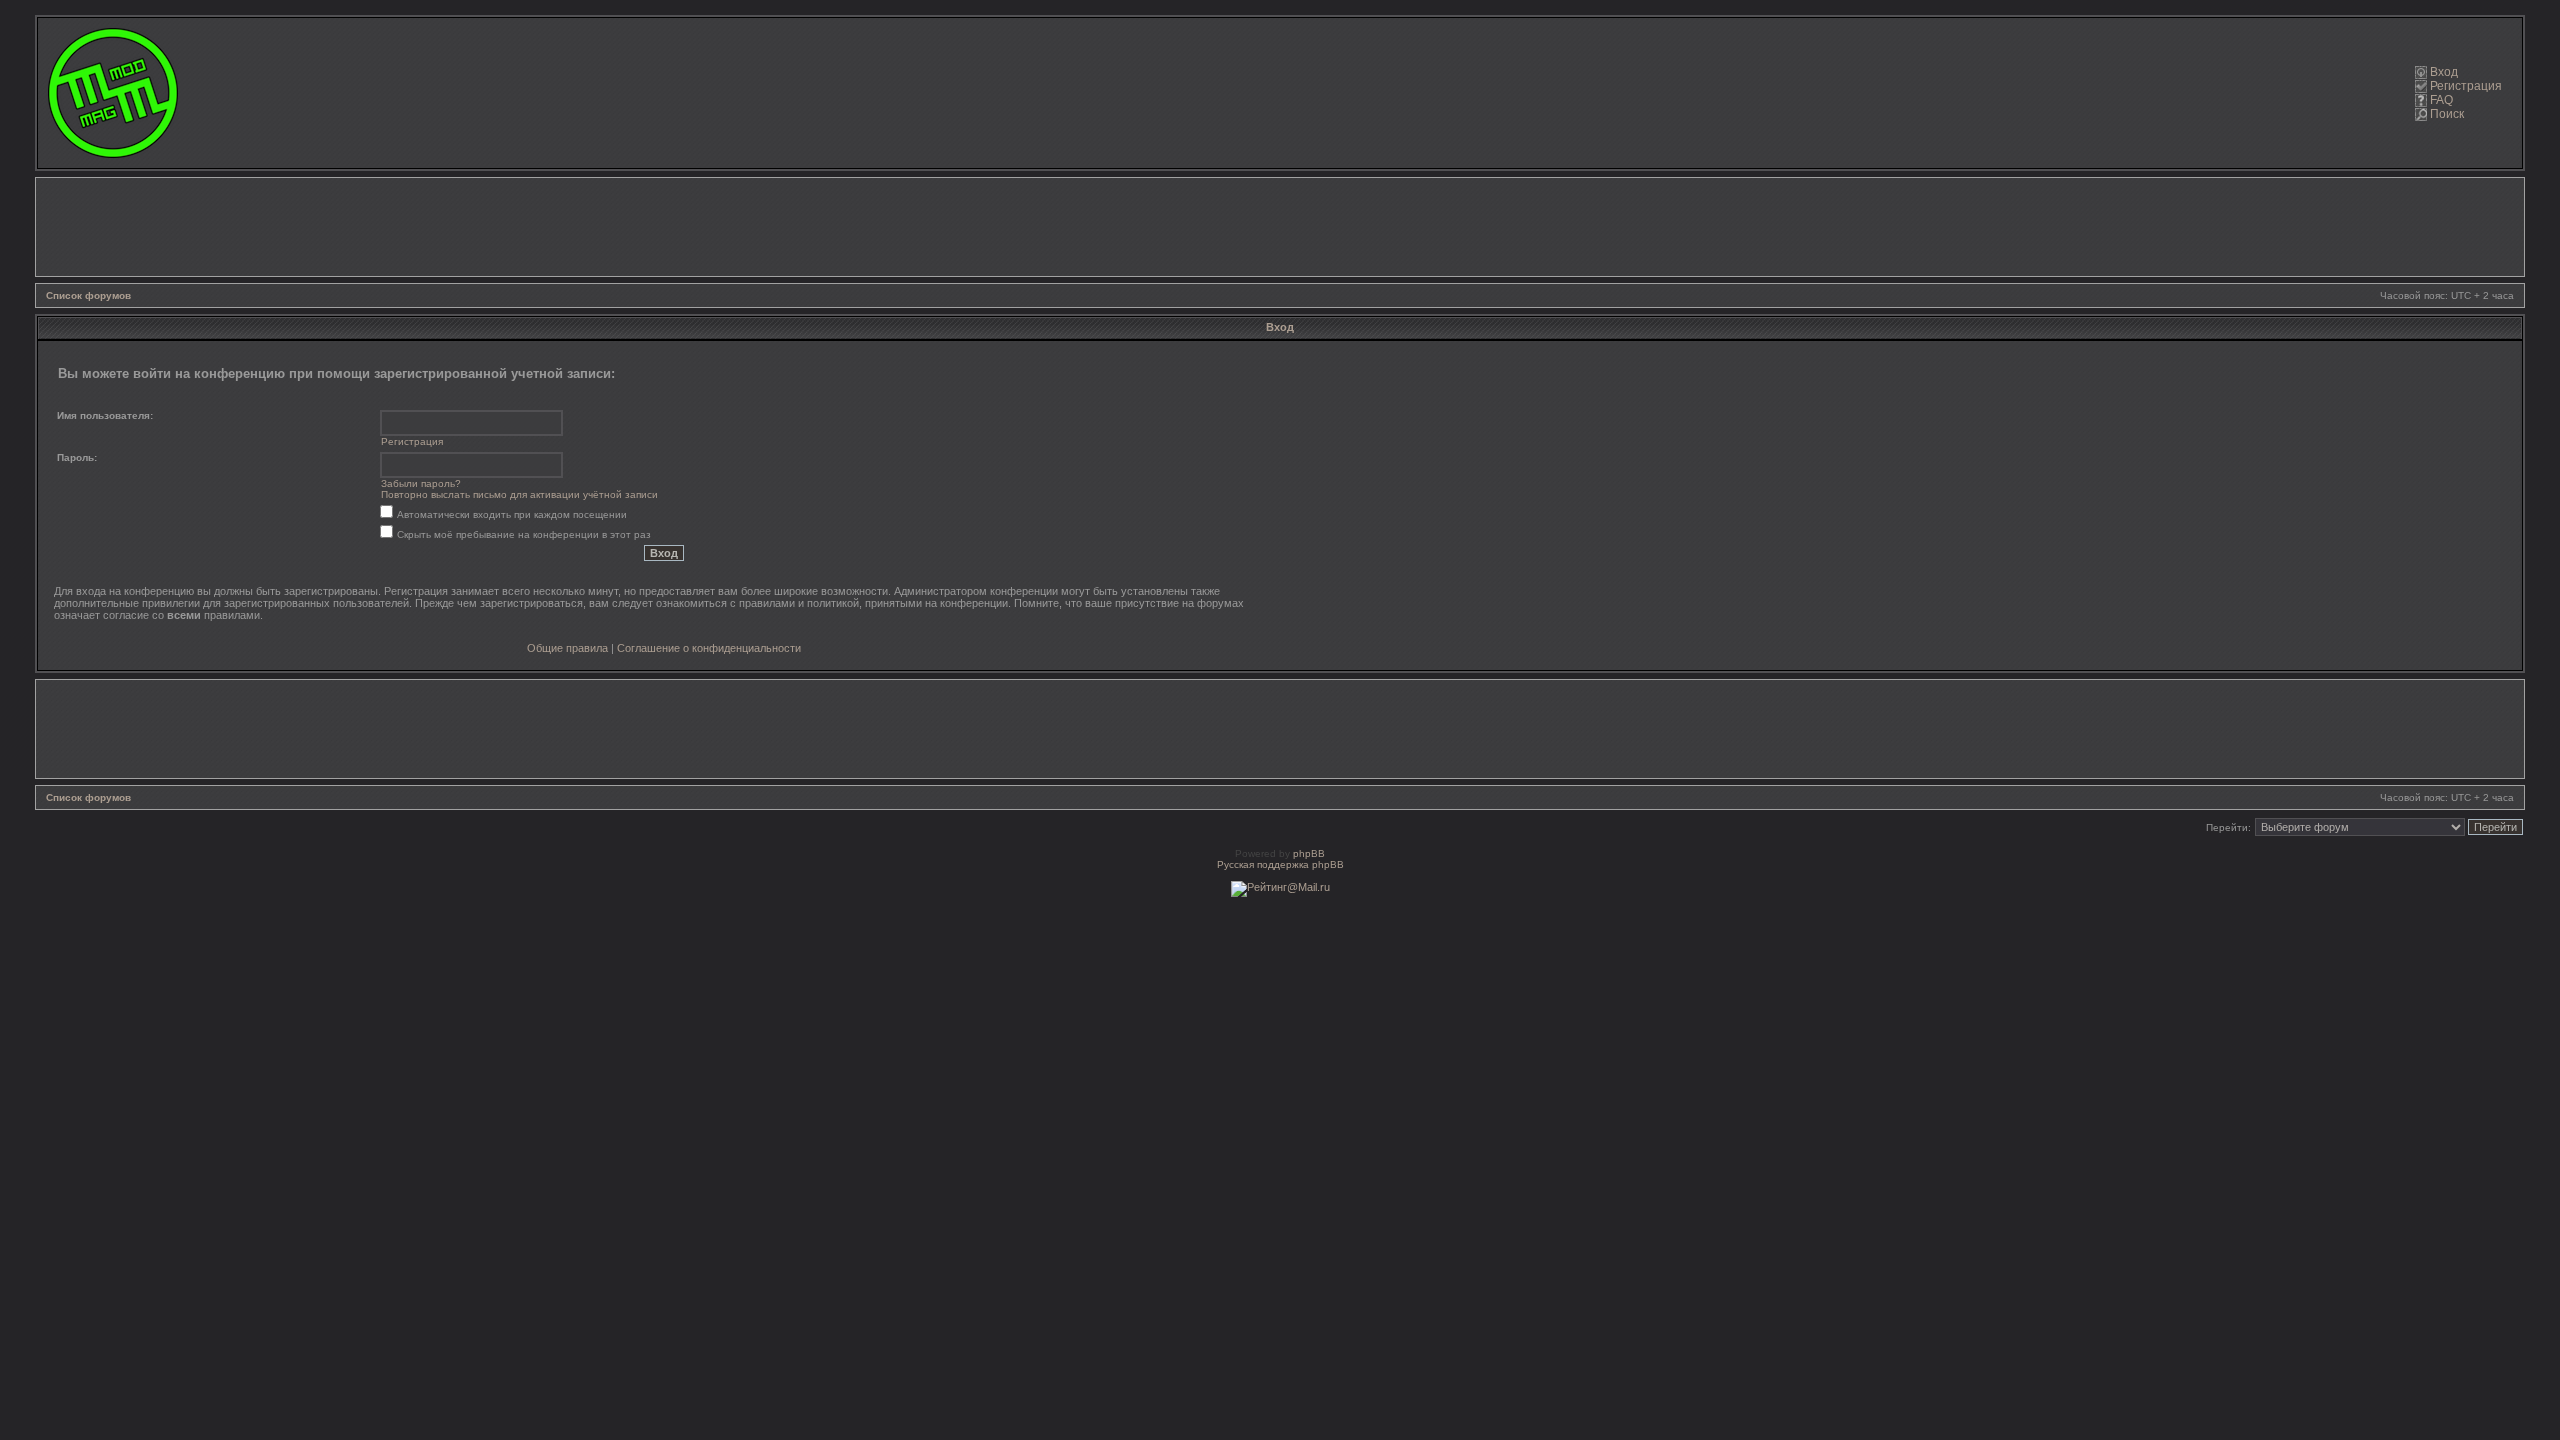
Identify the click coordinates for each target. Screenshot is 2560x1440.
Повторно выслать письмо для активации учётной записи (519, 494)
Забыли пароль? (421, 483)
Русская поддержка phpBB (1280, 864)
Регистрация (2466, 86)
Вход (2444, 72)
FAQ (2441, 100)
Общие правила (567, 648)
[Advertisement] (1280, 227)
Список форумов (88, 295)
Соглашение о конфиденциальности (709, 648)
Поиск (2447, 114)
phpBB (1309, 853)
